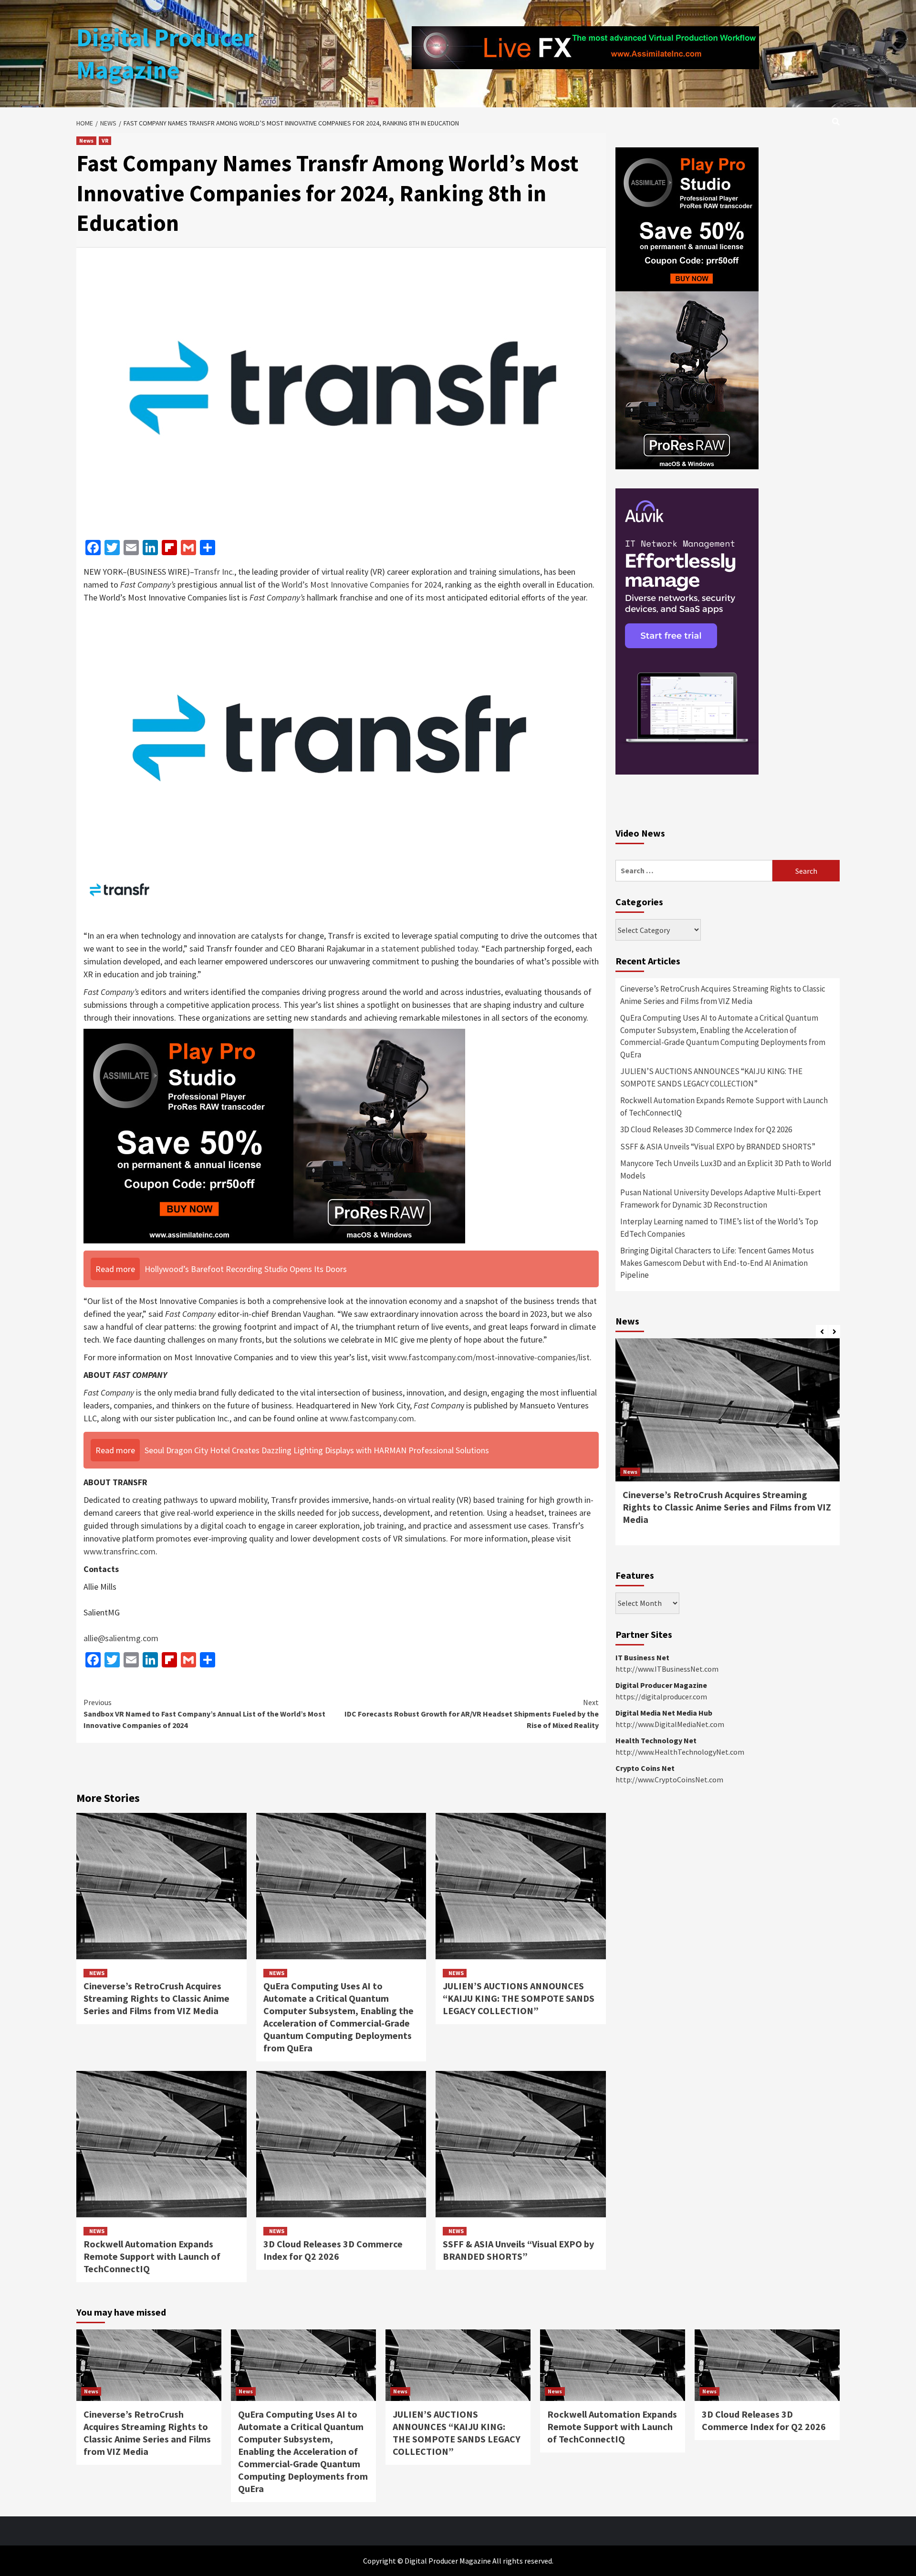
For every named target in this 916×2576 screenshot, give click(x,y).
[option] (728, 1447)
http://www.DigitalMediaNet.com (670, 1724)
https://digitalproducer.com (661, 1697)
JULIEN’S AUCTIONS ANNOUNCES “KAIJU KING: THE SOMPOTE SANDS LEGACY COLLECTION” (519, 1998)
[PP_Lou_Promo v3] (274, 1135)
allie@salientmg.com (121, 1638)
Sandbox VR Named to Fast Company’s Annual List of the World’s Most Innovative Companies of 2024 (204, 1714)
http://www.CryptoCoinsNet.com (669, 1779)
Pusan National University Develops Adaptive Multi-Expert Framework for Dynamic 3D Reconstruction (721, 1199)
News (86, 140)
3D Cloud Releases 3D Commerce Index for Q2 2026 (333, 2250)
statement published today (429, 948)
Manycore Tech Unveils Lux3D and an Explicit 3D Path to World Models (726, 1169)
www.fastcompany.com (372, 1418)
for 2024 (425, 585)
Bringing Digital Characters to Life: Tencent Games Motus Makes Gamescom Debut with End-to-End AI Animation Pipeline (717, 1263)
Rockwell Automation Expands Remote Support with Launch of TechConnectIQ (152, 2256)
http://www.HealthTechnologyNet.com (680, 1752)
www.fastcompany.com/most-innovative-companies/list (489, 1357)
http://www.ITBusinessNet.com (667, 1669)
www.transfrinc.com (120, 1551)
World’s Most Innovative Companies (345, 585)
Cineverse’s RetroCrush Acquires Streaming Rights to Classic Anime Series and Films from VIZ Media (156, 1998)
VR (105, 140)
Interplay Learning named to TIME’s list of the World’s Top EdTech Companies (719, 1228)
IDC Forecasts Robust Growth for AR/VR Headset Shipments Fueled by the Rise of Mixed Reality (472, 1714)
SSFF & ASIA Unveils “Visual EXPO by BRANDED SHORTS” (518, 2250)
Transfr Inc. (214, 572)
